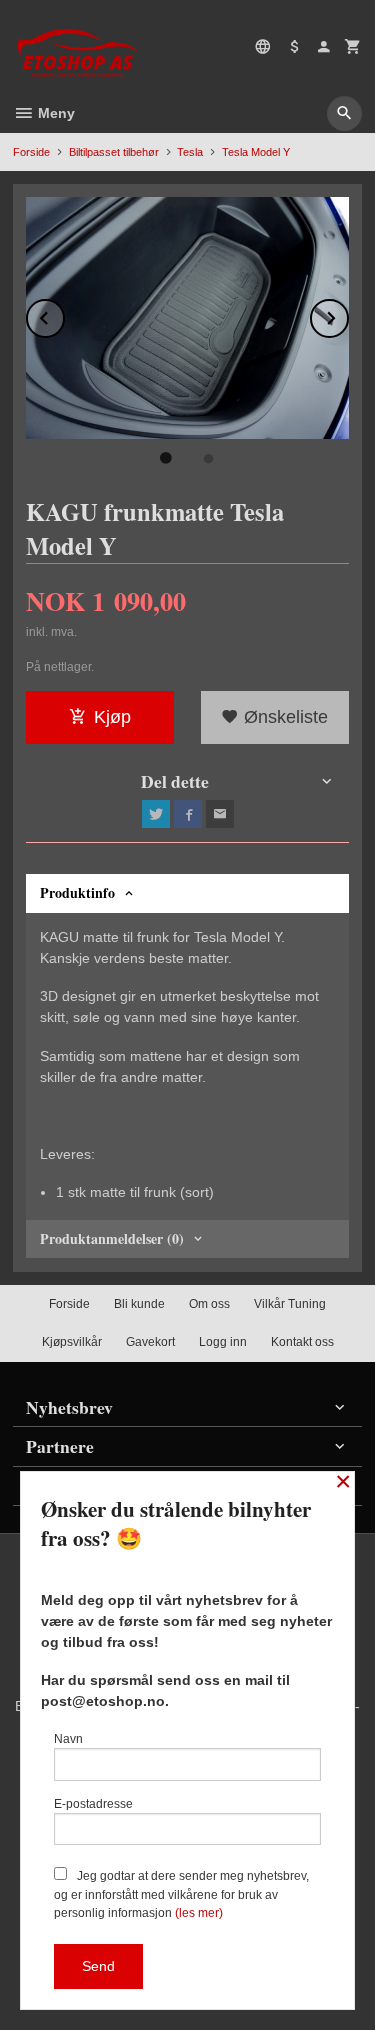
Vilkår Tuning (290, 1304)
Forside (31, 152)
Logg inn (223, 1342)
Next (348, 314)
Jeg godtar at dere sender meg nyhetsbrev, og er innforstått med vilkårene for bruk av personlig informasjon (181, 1894)
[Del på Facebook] (188, 814)
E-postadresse (93, 1804)
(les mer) (199, 1913)
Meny (54, 113)
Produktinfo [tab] (77, 892)
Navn (68, 1739)
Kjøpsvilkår (72, 1342)
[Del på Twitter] (156, 814)
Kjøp (112, 717)
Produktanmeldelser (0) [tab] (112, 1238)
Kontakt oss (302, 1342)
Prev (64, 314)
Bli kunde (139, 1304)
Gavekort (150, 1342)
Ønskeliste (283, 717)
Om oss (209, 1304)
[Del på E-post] (220, 814)
